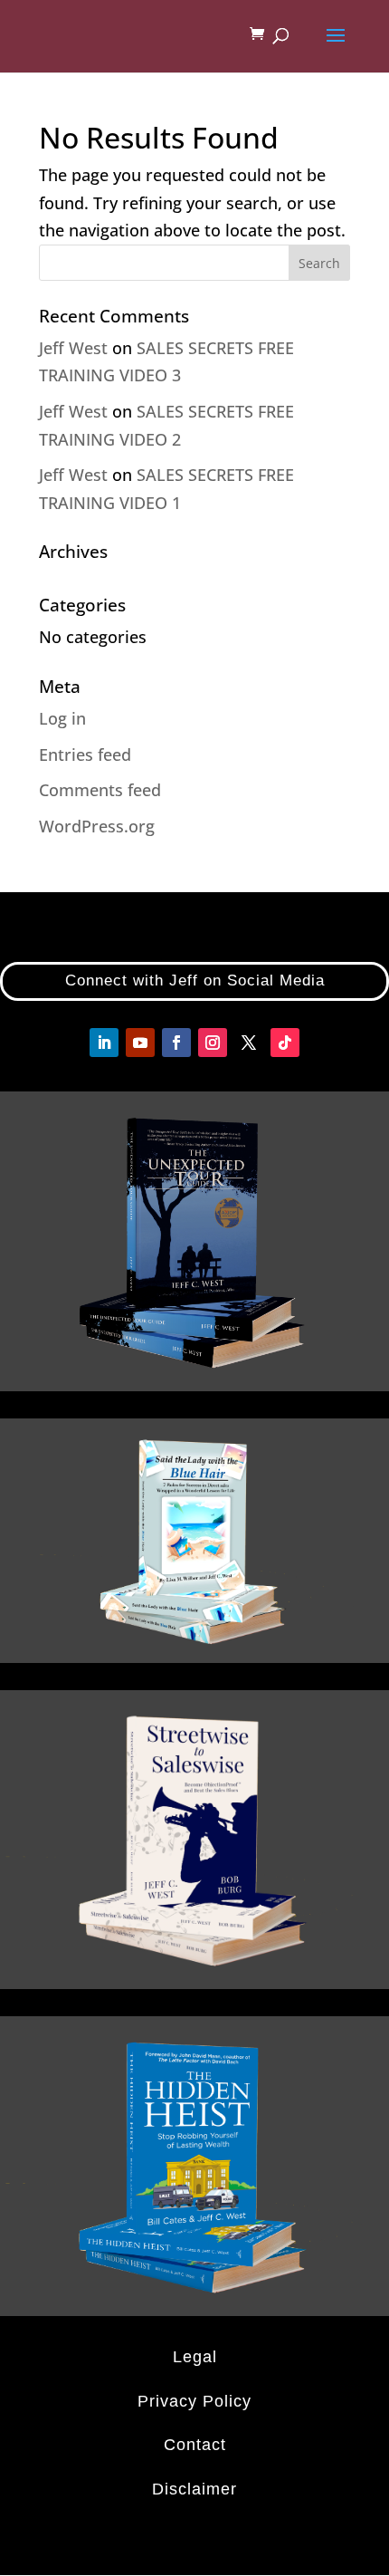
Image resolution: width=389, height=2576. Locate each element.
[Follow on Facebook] (176, 1043)
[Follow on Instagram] (213, 1043)
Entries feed (85, 755)
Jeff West (73, 348)
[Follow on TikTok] (285, 1043)
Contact (195, 2445)
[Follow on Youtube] (140, 1043)
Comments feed (100, 790)
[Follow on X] (249, 1043)
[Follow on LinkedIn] (104, 1043)
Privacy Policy (194, 2401)
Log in (62, 718)
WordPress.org (97, 826)
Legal (195, 2357)
